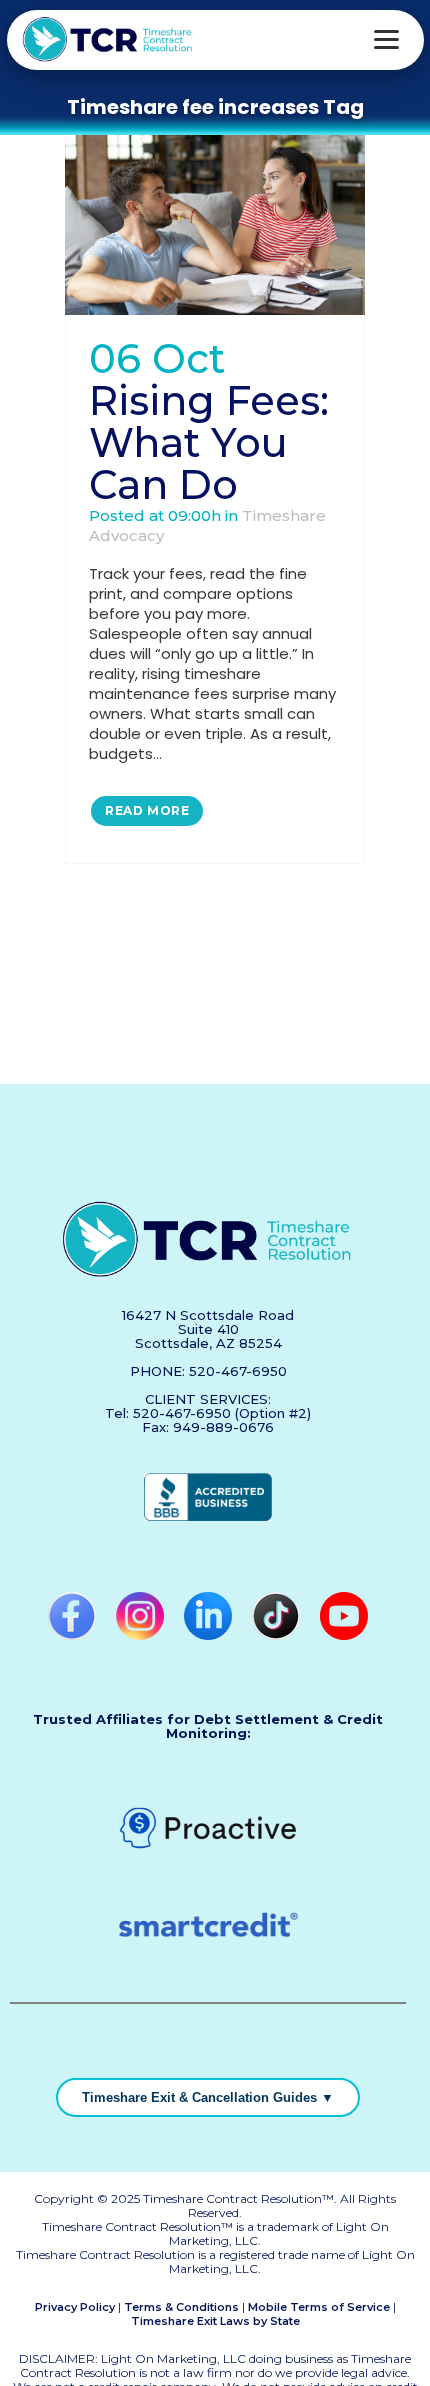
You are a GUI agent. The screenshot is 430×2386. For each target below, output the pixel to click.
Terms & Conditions (181, 2307)
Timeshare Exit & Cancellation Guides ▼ (208, 2097)
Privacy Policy (75, 2307)
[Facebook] (74, 1635)
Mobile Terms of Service (319, 2307)
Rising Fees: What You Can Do (209, 442)
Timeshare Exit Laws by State (215, 2321)
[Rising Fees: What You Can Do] (215, 225)
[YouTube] (344, 1635)
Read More (147, 810)
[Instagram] (142, 1635)
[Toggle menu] (386, 39)
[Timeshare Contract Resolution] (109, 40)
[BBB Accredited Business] (208, 1516)
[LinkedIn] (210, 1635)
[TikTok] (278, 1635)
